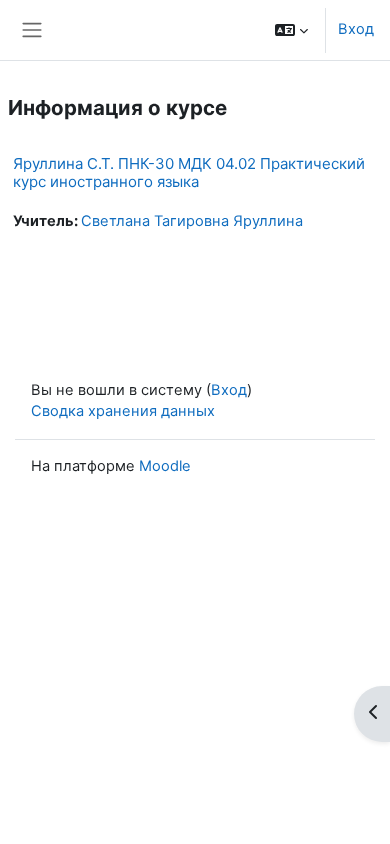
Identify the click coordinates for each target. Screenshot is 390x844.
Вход (356, 29)
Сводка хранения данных (123, 411)
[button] (291, 30)
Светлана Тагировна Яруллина (192, 221)
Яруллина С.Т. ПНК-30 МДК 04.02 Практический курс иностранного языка (189, 172)
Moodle (165, 466)
